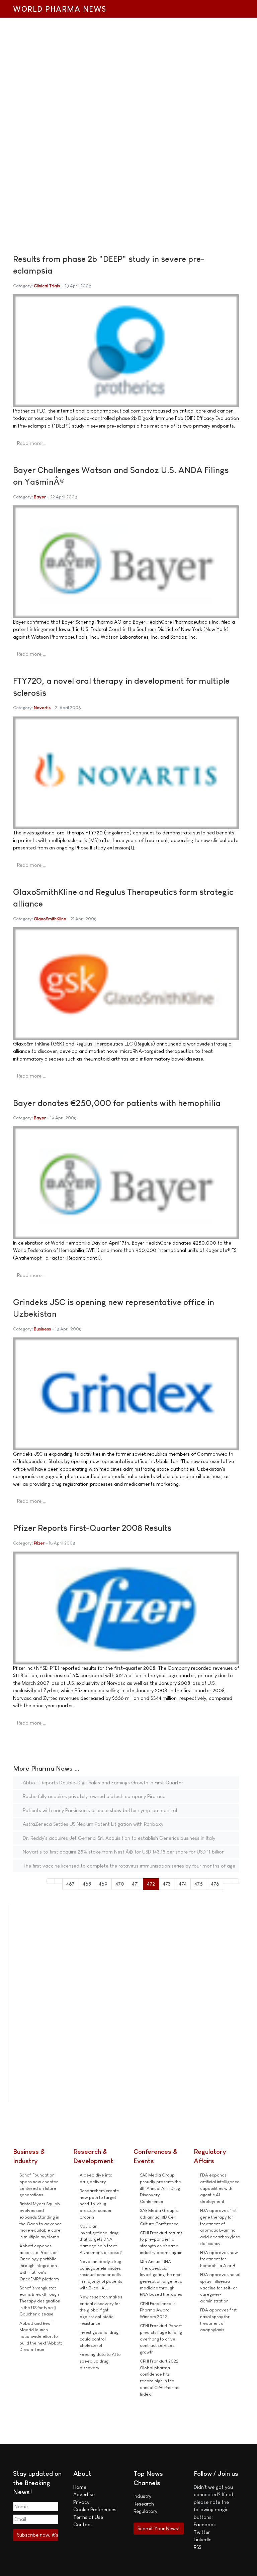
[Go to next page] (227, 1881)
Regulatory (145, 2511)
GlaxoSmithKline (50, 919)
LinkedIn (203, 2539)
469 (103, 1884)
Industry (142, 2496)
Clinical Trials (47, 286)
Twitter (202, 2532)
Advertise (84, 2494)
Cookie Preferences (95, 2509)
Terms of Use (88, 2517)
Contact (83, 2524)
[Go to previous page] (59, 1881)
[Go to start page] (51, 1881)
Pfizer (39, 1543)
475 (199, 1884)
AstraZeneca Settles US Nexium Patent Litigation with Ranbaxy (92, 1824)
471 (135, 1884)
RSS (197, 2547)
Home (80, 2487)
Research (144, 2504)
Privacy (81, 2502)
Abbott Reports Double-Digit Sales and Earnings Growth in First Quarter (102, 1783)
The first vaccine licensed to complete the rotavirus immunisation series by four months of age (128, 1866)
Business (42, 1329)
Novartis (42, 708)
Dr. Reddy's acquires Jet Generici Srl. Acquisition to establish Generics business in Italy (118, 1838)
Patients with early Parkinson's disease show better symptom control (99, 1810)
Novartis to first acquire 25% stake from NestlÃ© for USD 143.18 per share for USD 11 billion (123, 1852)
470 (120, 1884)
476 (215, 1884)
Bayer (40, 497)
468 (87, 1884)
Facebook (205, 2524)
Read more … (31, 443)
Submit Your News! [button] (158, 2528)
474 (183, 1884)
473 (167, 1884)
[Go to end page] (235, 1881)
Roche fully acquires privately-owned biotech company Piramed (94, 1796)
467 (70, 1884)
